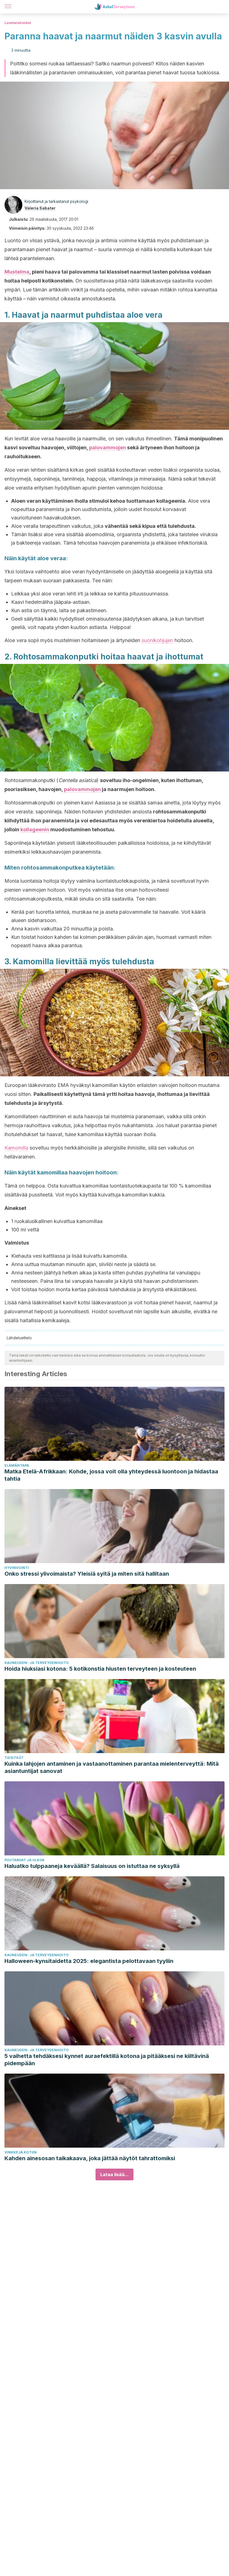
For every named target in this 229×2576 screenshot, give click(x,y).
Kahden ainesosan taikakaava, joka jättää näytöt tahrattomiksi (90, 2158)
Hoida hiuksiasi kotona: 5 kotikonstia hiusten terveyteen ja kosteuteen (100, 1669)
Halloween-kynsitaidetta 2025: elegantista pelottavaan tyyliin (89, 1961)
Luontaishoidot (18, 23)
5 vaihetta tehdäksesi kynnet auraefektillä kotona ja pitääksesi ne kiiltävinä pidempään (107, 2060)
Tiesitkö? (14, 1758)
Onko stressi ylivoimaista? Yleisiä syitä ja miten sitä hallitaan (87, 1574)
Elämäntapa (17, 1465)
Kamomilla (16, 1148)
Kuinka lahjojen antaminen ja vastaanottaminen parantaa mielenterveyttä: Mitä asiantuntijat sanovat (112, 1767)
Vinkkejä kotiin (21, 2152)
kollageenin (35, 829)
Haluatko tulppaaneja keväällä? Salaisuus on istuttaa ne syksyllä (92, 1866)
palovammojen (108, 447)
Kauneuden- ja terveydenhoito (37, 1663)
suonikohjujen (157, 640)
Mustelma (17, 272)
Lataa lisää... (115, 2174)
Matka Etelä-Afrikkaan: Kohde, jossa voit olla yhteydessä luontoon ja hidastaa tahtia (111, 1475)
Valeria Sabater (40, 208)
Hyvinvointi (17, 1568)
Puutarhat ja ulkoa (24, 1860)
